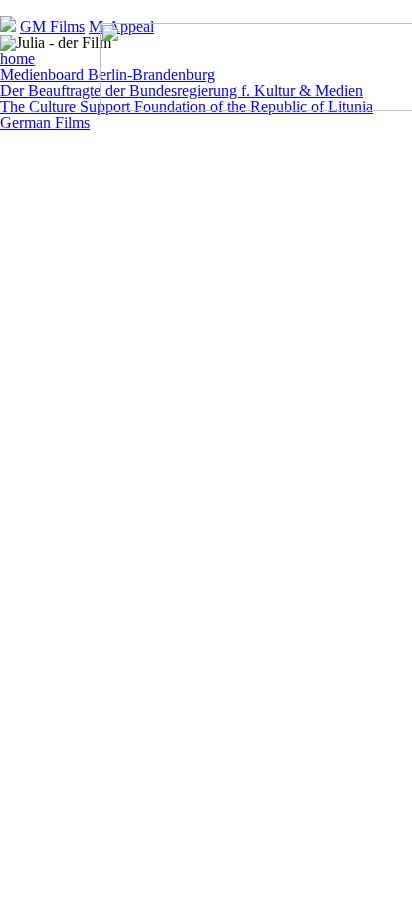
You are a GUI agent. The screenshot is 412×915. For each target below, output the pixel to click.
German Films (45, 122)
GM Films (52, 26)
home (17, 58)
